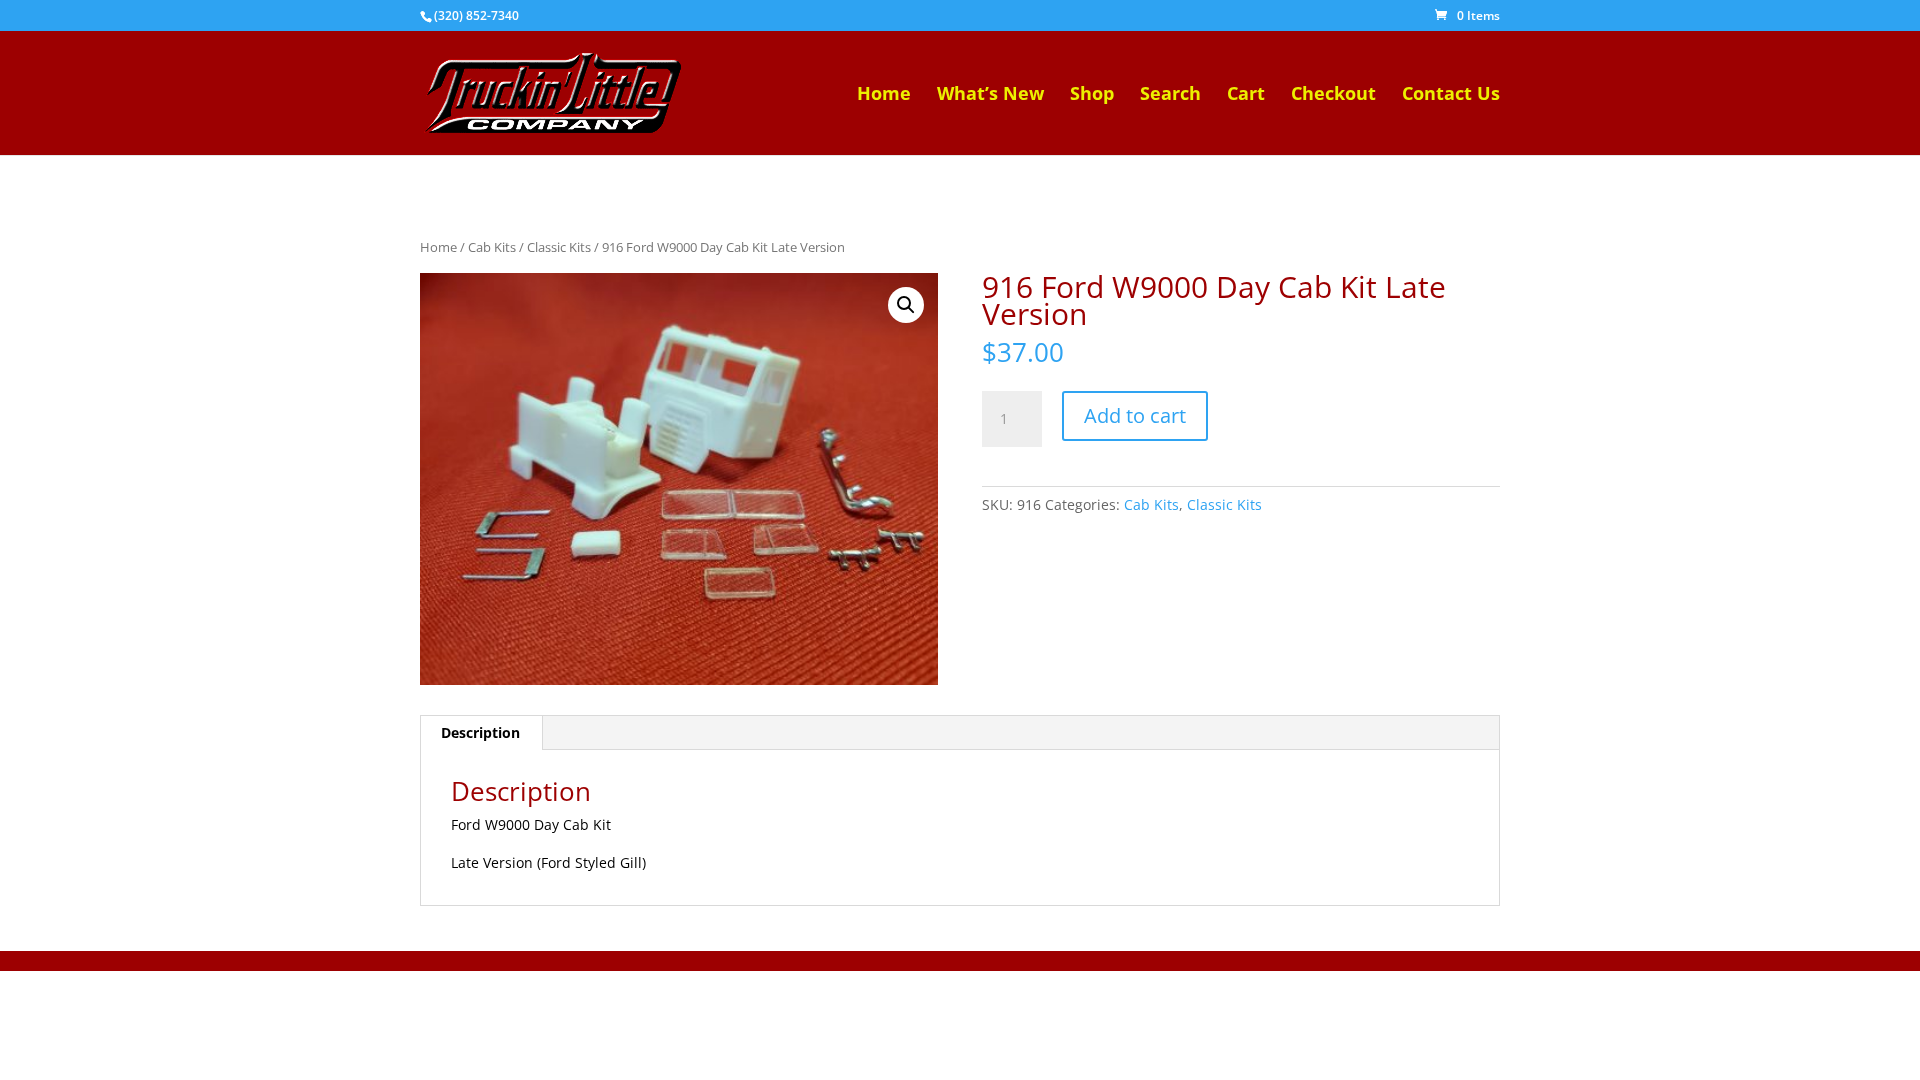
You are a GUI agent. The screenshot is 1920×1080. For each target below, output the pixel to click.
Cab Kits (492, 247)
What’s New (990, 95)
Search (1170, 95)
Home (884, 95)
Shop (1092, 95)
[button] (906, 305)
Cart (1246, 95)
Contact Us (1451, 95)
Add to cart (1135, 415)
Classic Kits (559, 247)
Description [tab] (480, 732)
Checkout (1333, 95)
